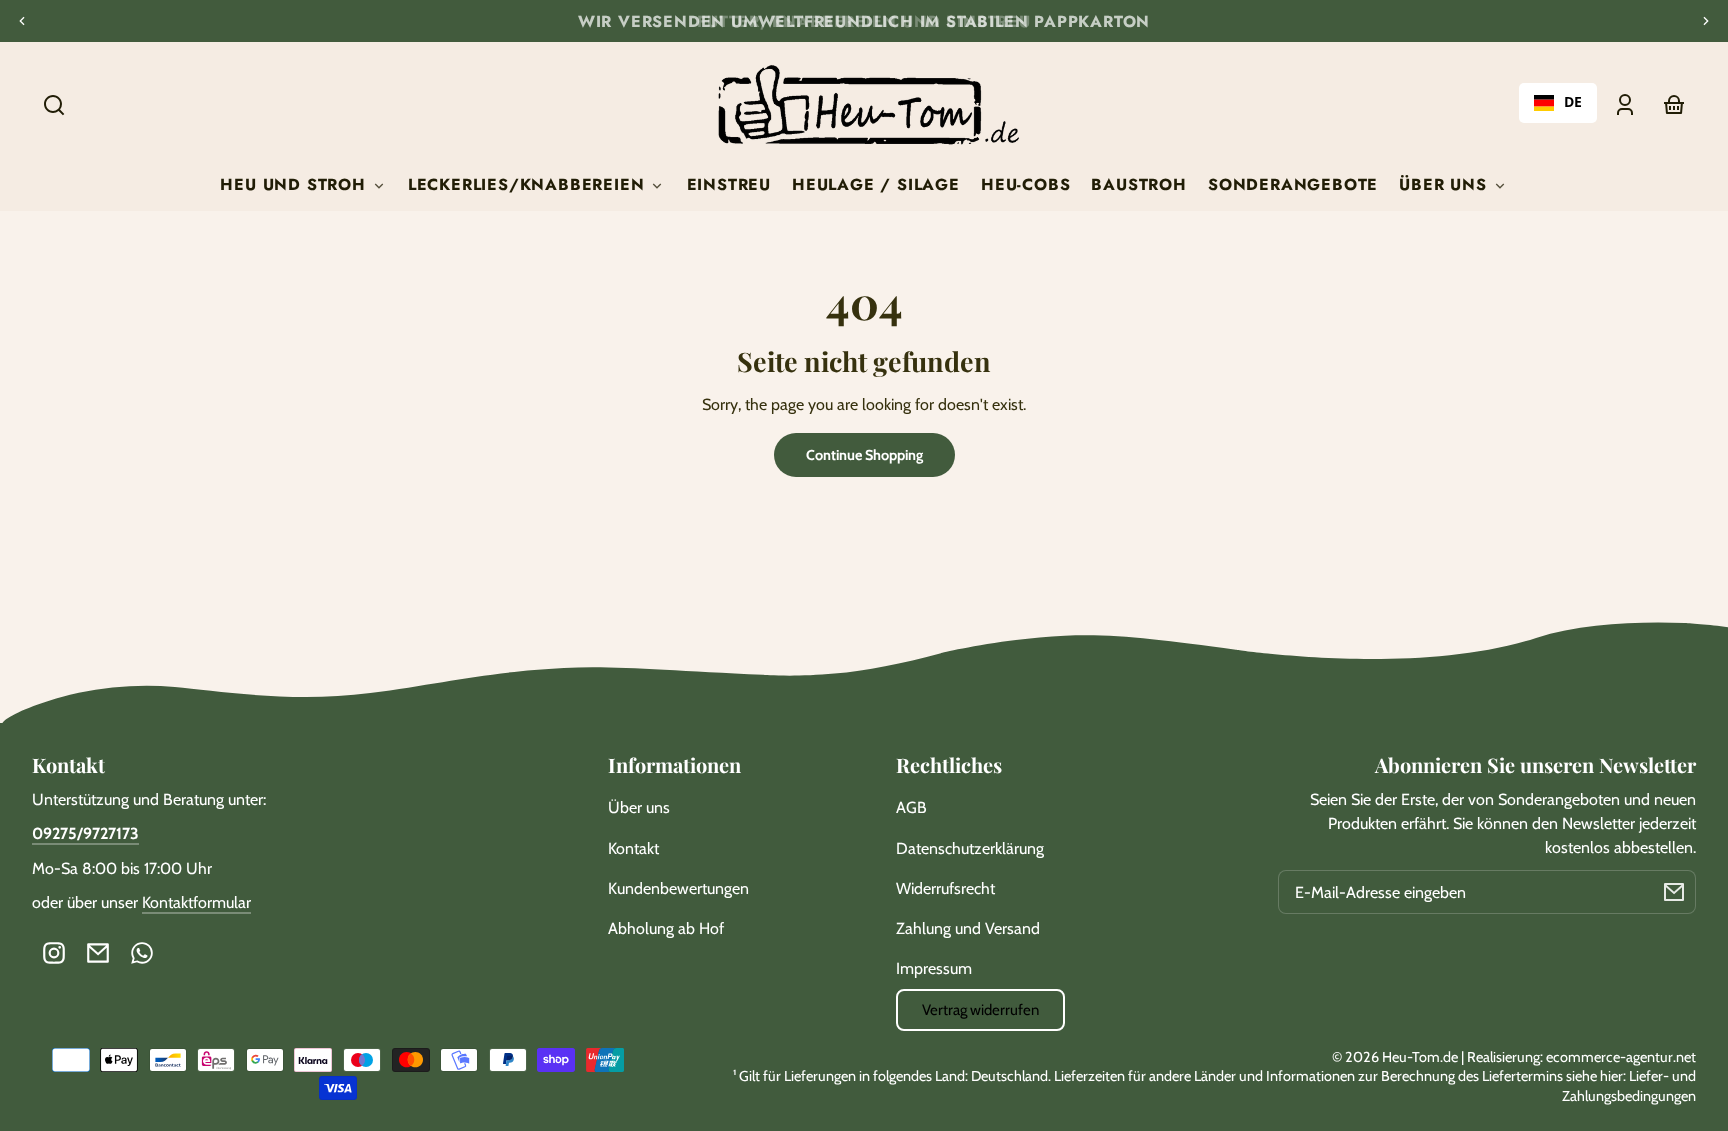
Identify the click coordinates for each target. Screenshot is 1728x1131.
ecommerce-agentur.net (1621, 1057)
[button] (54, 105)
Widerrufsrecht (945, 888)
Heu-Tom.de (1420, 1057)
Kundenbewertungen (678, 888)
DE (1573, 102)
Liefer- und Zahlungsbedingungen (1629, 1085)
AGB (911, 807)
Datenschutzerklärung (970, 848)
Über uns (639, 807)
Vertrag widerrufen (980, 1010)
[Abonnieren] (1674, 892)
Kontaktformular (196, 902)
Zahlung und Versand (968, 928)
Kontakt (633, 848)
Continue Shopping (864, 455)
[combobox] (1558, 103)
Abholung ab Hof (666, 928)
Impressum (934, 968)
